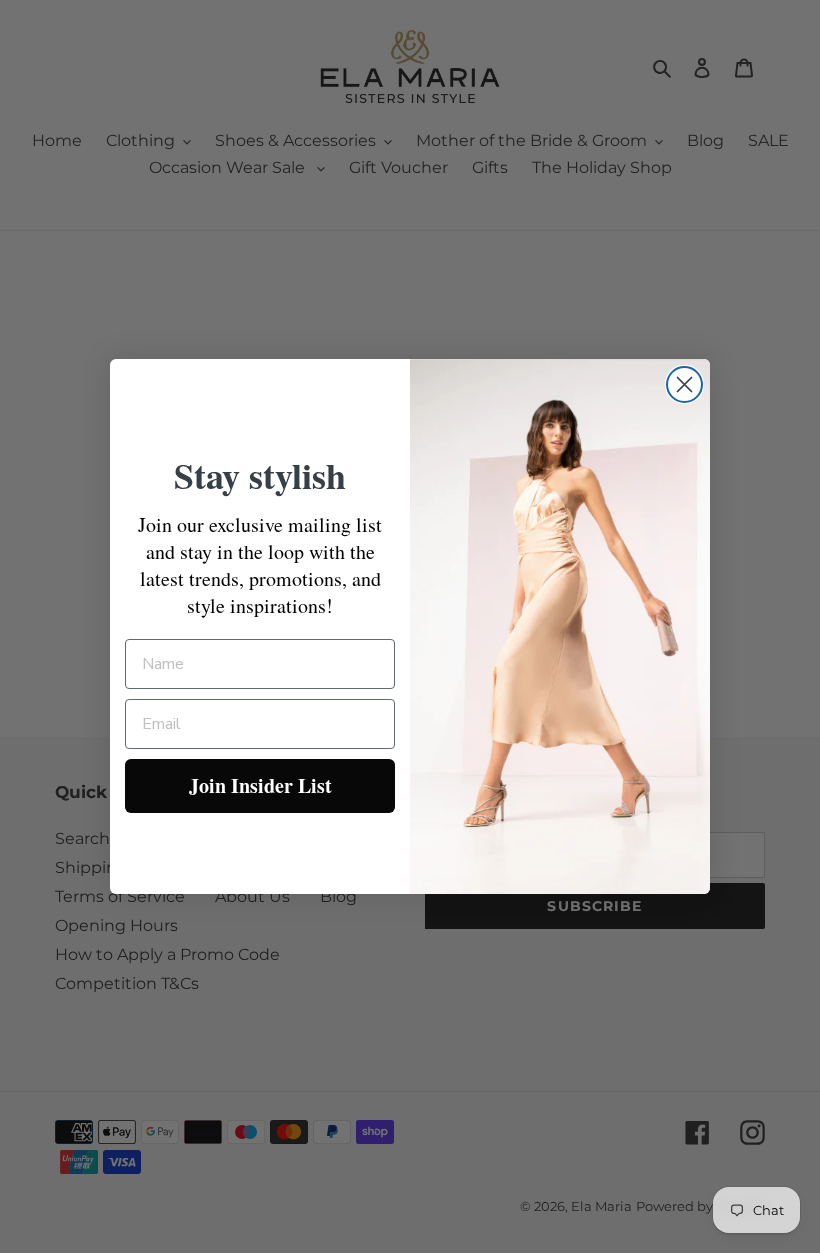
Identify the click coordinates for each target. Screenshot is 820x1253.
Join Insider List (260, 785)
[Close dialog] (684, 384)
